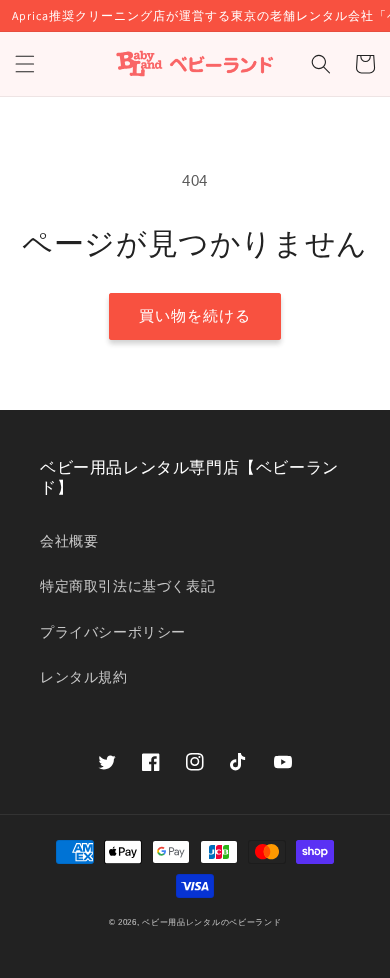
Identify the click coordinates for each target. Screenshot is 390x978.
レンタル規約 (84, 677)
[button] (25, 64)
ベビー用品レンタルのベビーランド (211, 922)
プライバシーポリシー (113, 632)
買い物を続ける (195, 315)
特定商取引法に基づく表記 (127, 586)
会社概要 (69, 541)
